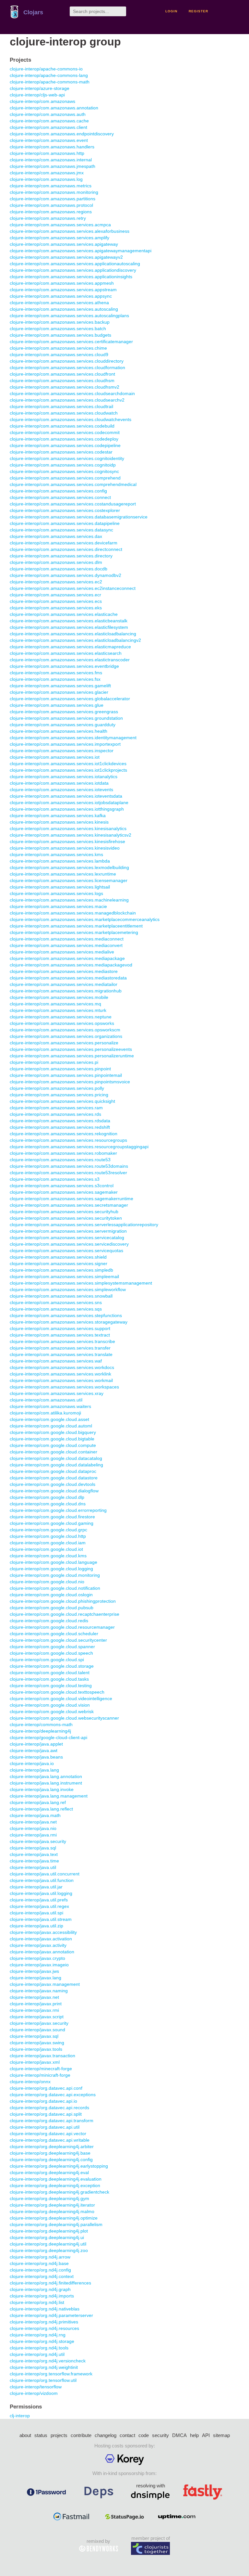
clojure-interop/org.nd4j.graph (40, 2289)
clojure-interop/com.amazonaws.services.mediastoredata (68, 978)
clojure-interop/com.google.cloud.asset (49, 1419)
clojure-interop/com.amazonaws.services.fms (56, 673)
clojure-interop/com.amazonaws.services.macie (58, 906)
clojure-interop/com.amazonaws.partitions (53, 199)
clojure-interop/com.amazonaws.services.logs (56, 893)
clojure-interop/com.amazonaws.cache (49, 121)
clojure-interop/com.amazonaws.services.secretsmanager (69, 1205)
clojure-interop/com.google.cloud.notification (55, 1588)
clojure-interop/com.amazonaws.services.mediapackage (67, 958)
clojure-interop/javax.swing (37, 2043)
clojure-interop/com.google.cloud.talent (50, 1673)
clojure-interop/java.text (34, 1854)
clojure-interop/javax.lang (36, 1978)
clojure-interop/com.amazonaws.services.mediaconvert (66, 945)
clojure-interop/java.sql (33, 1848)
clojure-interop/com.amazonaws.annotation (54, 108)
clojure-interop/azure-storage (40, 88)
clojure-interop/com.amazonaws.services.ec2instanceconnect (73, 588)
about (25, 2435)
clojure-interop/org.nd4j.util (37, 2354)
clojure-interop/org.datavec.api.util (45, 2127)
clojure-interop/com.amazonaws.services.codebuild (62, 426)
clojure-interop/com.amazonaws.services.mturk (58, 1010)
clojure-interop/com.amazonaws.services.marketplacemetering (74, 932)
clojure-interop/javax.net (34, 1997)
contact (127, 2435)
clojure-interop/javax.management (45, 1984)
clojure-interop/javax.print (36, 2004)
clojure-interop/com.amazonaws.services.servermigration (68, 1231)
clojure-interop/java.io (32, 1763)
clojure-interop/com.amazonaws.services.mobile (59, 997)
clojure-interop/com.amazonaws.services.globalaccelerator (70, 699)
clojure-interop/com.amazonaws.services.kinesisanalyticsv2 (71, 835)
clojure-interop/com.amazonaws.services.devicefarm (64, 543)
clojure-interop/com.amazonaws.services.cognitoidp (63, 465)
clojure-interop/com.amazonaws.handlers (52, 147)
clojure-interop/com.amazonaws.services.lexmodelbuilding (69, 867)
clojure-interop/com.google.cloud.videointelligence (61, 1699)
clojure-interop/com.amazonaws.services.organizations (66, 1036)
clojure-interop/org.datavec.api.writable (50, 2140)
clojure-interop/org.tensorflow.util (43, 2380)
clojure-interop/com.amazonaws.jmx (47, 173)
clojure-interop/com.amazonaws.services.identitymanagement (73, 738)
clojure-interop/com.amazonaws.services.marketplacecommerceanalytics (85, 919)
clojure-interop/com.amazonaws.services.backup (60, 322)
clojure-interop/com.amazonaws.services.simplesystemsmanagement (81, 1283)
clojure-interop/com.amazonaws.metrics (51, 186)
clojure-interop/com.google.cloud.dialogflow (54, 1491)
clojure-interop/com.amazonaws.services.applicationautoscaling (75, 264)
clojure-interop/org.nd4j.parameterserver (51, 2315)
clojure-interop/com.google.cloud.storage (52, 1666)
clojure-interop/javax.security (39, 2023)
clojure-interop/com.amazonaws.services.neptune (61, 1017)
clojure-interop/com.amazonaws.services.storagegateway (69, 1322)
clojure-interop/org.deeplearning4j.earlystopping (59, 2166)
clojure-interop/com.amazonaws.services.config (58, 491)
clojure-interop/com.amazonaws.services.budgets (60, 335)
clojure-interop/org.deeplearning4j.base (50, 2153)
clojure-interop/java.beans (36, 1757)
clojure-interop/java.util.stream (41, 1919)
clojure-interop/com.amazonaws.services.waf (56, 1361)
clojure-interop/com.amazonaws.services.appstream (63, 290)
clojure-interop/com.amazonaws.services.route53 (60, 1160)
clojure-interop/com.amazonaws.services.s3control (62, 1186)
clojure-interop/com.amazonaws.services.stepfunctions (66, 1315)
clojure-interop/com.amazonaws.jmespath (53, 166)
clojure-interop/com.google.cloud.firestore (52, 1517)
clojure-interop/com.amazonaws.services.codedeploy (64, 439)
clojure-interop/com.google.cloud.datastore (54, 1478)
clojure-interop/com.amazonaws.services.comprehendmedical (73, 484)
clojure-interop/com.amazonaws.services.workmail (61, 1380)
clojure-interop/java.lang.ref (38, 1802)
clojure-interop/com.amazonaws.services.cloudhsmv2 (65, 387)
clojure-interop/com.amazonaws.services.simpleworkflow (68, 1289)
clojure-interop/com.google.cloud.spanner (52, 1647)
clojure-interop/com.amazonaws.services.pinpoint (60, 1069)
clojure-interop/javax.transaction (42, 2056)
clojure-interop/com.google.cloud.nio (47, 1582)
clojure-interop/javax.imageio (39, 1965)
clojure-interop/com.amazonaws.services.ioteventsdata (66, 796)
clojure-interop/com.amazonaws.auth (48, 114)
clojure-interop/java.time (34, 1861)
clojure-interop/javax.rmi (34, 2010)
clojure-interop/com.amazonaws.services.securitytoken (66, 1218)
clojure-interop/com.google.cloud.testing (51, 1686)
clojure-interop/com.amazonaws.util (46, 1400)
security (160, 2435)
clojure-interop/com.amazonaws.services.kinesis (59, 822)
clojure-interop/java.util (33, 1867)
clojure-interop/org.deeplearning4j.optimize (54, 2218)
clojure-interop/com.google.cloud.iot (46, 1549)
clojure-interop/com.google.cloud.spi (47, 1660)
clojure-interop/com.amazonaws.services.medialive (62, 952)
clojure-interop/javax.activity (38, 1945)
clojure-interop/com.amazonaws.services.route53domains (69, 1166)
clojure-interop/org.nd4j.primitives (44, 2322)
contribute (81, 2435)
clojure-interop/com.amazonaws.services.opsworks (62, 1023)
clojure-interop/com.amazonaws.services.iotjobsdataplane (69, 803)
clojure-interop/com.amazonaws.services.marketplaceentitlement (76, 926)
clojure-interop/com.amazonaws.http (47, 153)
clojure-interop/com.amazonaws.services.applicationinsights (71, 277)
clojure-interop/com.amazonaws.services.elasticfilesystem (69, 627)
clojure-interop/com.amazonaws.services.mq (55, 1004)
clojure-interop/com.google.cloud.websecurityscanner (64, 1718)
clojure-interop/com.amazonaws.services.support (60, 1328)
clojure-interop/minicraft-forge (40, 2075)
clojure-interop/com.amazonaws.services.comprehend (65, 478)
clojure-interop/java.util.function (42, 1880)
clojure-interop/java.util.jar (36, 1887)
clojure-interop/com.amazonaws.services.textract (60, 1335)
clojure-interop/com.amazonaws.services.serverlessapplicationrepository (84, 1225)
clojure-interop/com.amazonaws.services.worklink (60, 1374)
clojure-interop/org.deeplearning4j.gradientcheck (59, 2192)
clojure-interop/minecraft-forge (41, 2069)
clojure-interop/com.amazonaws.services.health (59, 731)
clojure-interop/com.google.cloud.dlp (47, 1497)
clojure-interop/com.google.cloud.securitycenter (58, 1640)
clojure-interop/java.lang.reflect (41, 1809)
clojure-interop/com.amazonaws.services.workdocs (62, 1367)
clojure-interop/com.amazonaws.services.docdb (59, 569)
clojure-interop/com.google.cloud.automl (51, 1426)
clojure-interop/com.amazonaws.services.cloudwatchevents (71, 419)
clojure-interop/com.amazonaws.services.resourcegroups (68, 1140)
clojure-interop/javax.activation (41, 1939)
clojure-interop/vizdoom (34, 2393)
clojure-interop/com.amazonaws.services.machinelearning (69, 900)
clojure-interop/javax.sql (34, 2036)
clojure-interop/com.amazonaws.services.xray (57, 1393)
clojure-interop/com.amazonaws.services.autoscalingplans (69, 316)
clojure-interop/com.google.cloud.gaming (52, 1523)
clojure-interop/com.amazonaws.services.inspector (62, 751)
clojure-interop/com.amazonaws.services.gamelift (60, 686)
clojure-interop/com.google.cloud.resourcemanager (62, 1627)
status (41, 2435)
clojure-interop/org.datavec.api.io (43, 2101)
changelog (106, 2435)
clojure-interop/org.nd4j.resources (44, 2328)
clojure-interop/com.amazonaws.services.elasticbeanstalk (69, 621)
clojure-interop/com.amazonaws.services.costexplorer (65, 510)
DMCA (179, 2435)
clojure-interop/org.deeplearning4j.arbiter (52, 2147)
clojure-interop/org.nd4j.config (40, 2270)
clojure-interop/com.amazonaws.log (46, 179)
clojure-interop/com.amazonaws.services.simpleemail (64, 1276)
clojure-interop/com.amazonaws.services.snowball (61, 1296)
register (198, 11)
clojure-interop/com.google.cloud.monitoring (55, 1575)
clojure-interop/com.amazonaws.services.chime (58, 348)
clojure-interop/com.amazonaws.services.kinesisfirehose (67, 841)
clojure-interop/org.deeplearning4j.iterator (52, 2205)
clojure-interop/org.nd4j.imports (42, 2296)
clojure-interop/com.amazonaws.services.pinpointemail (66, 1075)
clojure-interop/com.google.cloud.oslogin (51, 1595)
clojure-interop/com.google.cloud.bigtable (52, 1439)
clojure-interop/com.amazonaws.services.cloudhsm (62, 380)
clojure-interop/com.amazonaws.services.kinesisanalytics (68, 828)
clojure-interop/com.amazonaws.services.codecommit (65, 432)
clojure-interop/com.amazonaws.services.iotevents (61, 790)
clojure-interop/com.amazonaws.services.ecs (56, 601)
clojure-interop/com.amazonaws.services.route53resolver (68, 1173)
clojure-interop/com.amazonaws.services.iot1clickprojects (68, 770)
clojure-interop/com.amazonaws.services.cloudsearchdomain (72, 393)
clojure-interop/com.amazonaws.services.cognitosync (64, 471)
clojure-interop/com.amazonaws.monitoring (54, 192)
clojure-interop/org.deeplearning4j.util (48, 2244)
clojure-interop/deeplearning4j (40, 1731)
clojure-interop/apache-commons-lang (49, 75)
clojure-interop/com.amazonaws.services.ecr (55, 595)
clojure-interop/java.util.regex (39, 1906)
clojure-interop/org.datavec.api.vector (48, 2134)
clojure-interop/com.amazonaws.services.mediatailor (64, 984)
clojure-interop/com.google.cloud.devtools (53, 1484)
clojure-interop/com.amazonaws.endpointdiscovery (62, 134)
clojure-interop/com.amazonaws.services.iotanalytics (64, 777)
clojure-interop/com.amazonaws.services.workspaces (64, 1387)
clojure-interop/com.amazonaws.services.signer (59, 1263)
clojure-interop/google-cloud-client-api (48, 1737)
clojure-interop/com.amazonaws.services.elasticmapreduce (70, 647)
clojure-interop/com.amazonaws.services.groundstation (66, 718)
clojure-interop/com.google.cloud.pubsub (52, 1608)
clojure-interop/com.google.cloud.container (53, 1452)
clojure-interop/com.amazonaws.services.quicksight (62, 1101)
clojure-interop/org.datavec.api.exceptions (53, 2095)
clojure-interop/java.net (33, 1822)
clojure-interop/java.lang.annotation (46, 1776)
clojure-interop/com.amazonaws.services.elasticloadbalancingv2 (75, 640)
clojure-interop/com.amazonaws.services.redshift (60, 1127)
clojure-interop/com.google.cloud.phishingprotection (63, 1601)
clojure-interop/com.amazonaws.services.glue (57, 705)
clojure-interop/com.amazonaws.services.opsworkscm (65, 1030)
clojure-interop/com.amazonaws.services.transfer (60, 1348)
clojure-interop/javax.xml (35, 2062)
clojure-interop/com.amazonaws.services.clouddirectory (67, 361)
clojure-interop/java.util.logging (41, 1893)
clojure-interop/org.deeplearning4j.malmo (52, 2211)
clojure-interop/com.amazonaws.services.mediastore (64, 971)
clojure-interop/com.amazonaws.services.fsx (55, 679)
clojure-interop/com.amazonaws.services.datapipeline (65, 523)
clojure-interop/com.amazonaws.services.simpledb (61, 1270)
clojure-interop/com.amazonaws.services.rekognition (64, 1134)
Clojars (33, 12)
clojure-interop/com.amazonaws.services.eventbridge (64, 666)
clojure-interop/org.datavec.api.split (46, 2114)
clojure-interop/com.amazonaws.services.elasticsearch (66, 653)
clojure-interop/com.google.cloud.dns (48, 1504)
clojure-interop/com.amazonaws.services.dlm (56, 562)
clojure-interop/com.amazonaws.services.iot (55, 757)
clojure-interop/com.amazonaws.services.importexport (65, 744)
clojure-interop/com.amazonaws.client (48, 127)
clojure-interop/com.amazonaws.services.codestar (61, 452)
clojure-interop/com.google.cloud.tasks (49, 1679)
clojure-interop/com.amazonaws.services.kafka (58, 815)
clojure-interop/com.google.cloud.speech (51, 1653)
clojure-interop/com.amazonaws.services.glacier (59, 692)
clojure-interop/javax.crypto (37, 1958)
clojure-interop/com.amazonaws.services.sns (56, 1302)
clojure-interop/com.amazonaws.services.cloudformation (67, 367)
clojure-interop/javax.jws (34, 1971)
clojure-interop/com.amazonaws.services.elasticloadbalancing (73, 634)
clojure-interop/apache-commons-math (50, 82)
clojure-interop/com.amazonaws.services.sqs (56, 1309)
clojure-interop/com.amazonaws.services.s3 (55, 1179)
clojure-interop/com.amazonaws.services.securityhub (64, 1212)
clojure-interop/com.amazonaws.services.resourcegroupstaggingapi (79, 1147)
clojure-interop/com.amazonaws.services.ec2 (56, 582)
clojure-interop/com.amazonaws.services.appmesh (62, 283)
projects (59, 2435)
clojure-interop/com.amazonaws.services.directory (61, 556)
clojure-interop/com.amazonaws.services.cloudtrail (61, 406)
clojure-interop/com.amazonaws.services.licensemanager (69, 880)
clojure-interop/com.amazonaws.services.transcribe (62, 1341)
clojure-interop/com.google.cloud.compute (53, 1445)
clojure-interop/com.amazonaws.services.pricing (59, 1095)
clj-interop (20, 2416)
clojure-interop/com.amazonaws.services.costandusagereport (73, 504)
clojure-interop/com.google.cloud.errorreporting (58, 1510)
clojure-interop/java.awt (34, 1750)
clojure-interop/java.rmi (33, 1835)
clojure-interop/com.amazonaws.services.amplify (59, 238)
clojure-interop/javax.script (37, 2017)
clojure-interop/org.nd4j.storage (42, 2341)
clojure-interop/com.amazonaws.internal (51, 160)
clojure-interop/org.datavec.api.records (49, 2108)
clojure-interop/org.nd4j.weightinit (44, 2367)
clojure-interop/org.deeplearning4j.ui (47, 2237)
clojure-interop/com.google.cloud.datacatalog (56, 1458)
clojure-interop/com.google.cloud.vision (50, 1705)
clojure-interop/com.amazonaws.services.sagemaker (64, 1192)
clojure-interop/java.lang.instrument (46, 1783)
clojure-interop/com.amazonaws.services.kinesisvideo (65, 848)
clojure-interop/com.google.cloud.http (48, 1536)
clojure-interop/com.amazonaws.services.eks (56, 608)
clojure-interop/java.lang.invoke (42, 1789)
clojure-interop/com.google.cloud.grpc (48, 1530)
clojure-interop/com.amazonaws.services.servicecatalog (67, 1238)
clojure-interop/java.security (38, 1841)
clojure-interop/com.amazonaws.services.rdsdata (60, 1121)
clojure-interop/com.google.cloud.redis (49, 1621)
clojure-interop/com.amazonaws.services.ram (56, 1108)
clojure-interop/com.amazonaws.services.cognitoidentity (67, 458)
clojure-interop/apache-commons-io (46, 69)
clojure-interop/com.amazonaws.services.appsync (61, 296)
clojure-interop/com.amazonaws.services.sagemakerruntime (71, 1199)
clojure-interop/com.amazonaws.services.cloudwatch (64, 413)
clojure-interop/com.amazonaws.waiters (50, 1406)
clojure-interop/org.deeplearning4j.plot (49, 2231)
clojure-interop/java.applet (36, 1744)
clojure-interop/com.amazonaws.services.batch (58, 329)
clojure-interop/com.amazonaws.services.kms (56, 854)
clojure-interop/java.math (35, 1815)
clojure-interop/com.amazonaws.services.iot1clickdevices (68, 764)
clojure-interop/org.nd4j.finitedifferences (50, 2283)
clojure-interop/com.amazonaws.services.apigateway (64, 244)
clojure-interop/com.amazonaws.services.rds (55, 1114)
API (206, 2435)
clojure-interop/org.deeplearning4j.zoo (49, 2250)
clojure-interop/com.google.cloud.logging (51, 1569)
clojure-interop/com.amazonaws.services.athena (59, 303)
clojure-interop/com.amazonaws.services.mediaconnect (67, 939)
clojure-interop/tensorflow (36, 2387)
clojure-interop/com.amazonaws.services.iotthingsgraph (67, 809)
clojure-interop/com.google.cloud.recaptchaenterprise (65, 1614)
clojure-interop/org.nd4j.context (42, 2276)
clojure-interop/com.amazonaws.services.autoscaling (64, 309)
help (194, 2435)
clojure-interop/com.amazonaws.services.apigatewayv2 (66, 257)
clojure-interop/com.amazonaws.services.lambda (60, 861)
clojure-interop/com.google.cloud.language (53, 1562)
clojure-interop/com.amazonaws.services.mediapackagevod (71, 965)
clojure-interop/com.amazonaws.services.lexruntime (63, 874)
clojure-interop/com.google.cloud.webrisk (52, 1711)
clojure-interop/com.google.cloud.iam (48, 1543)
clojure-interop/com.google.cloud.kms (48, 1556)
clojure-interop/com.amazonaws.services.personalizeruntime (72, 1056)
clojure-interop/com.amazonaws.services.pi (54, 1062)
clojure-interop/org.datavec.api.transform (52, 2121)
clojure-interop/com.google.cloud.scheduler (54, 1634)
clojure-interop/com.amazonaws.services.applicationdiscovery (73, 270)
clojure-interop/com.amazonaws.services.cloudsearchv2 (67, 400)
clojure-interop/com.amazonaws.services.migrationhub (66, 991)
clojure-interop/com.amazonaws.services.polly (57, 1088)
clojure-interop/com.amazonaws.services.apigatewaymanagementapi (81, 251)
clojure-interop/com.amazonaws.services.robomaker (63, 1153)
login (171, 11)
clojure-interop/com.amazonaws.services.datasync (61, 530)
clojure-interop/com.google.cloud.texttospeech (57, 1692)
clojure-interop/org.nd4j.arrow (40, 2257)
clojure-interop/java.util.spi (36, 1913)
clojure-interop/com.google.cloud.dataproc (53, 1471)
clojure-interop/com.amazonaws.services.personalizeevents (71, 1049)
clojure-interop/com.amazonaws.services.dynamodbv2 (65, 575)
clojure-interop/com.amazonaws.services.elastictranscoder (70, 660)
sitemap (221, 2435)
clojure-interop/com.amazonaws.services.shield (58, 1257)
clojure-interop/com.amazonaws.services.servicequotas (66, 1251)
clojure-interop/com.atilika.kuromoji (45, 1413)
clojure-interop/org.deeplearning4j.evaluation (56, 2179)
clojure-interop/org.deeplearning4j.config (51, 2159)
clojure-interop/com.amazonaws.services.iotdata (59, 783)
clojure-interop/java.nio (33, 1828)
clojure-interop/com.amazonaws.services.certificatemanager (71, 342)
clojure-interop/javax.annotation (42, 1952)
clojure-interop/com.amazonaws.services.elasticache (64, 614)
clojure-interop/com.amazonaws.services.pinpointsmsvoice (70, 1082)
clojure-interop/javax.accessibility (43, 1932)
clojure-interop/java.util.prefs (39, 1900)
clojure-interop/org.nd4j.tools (39, 2348)
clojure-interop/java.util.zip (36, 1926)
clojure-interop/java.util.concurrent (45, 1874)
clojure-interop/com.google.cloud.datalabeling (56, 1465)
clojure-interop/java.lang (34, 1770)
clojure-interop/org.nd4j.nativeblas (45, 2309)
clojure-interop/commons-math (41, 1724)
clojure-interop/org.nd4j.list (37, 2302)
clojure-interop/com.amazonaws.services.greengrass (64, 712)
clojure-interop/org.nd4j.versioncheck (48, 2361)
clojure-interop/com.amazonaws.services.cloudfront (62, 374)
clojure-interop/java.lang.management (49, 1796)
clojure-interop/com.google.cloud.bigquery (53, 1432)
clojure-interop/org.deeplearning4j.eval (49, 2172)
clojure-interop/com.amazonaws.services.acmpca (60, 225)
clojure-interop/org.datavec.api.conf (46, 2088)
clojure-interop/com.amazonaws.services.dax (56, 536)
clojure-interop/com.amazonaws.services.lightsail (60, 887)
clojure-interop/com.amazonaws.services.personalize (64, 1043)
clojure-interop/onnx (30, 2082)
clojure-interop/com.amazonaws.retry (48, 218)
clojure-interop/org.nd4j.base (39, 2263)
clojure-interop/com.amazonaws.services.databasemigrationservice (79, 517)
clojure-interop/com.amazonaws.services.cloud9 (59, 355)
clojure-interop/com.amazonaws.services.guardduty (63, 725)
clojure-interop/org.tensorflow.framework (51, 2374)
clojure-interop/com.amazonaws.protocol (51, 205)
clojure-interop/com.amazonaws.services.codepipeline (65, 445)
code (144, 2435)
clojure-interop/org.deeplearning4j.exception (55, 2185)
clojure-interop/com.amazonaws (42, 101)
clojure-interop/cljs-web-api (37, 95)
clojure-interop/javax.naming (39, 1991)
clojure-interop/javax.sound (37, 2030)
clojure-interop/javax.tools (36, 2049)
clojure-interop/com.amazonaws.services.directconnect (66, 549)
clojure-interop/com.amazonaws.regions (51, 212)
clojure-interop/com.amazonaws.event (49, 140)
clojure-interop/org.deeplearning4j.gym (49, 2198)
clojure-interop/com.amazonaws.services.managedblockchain (73, 913)
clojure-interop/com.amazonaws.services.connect (60, 497)
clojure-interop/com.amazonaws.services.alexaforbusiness (70, 231)
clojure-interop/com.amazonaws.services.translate (61, 1354)
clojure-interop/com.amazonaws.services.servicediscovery (69, 1244)
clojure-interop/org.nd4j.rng (38, 2335)
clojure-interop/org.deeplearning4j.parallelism (56, 2224)
